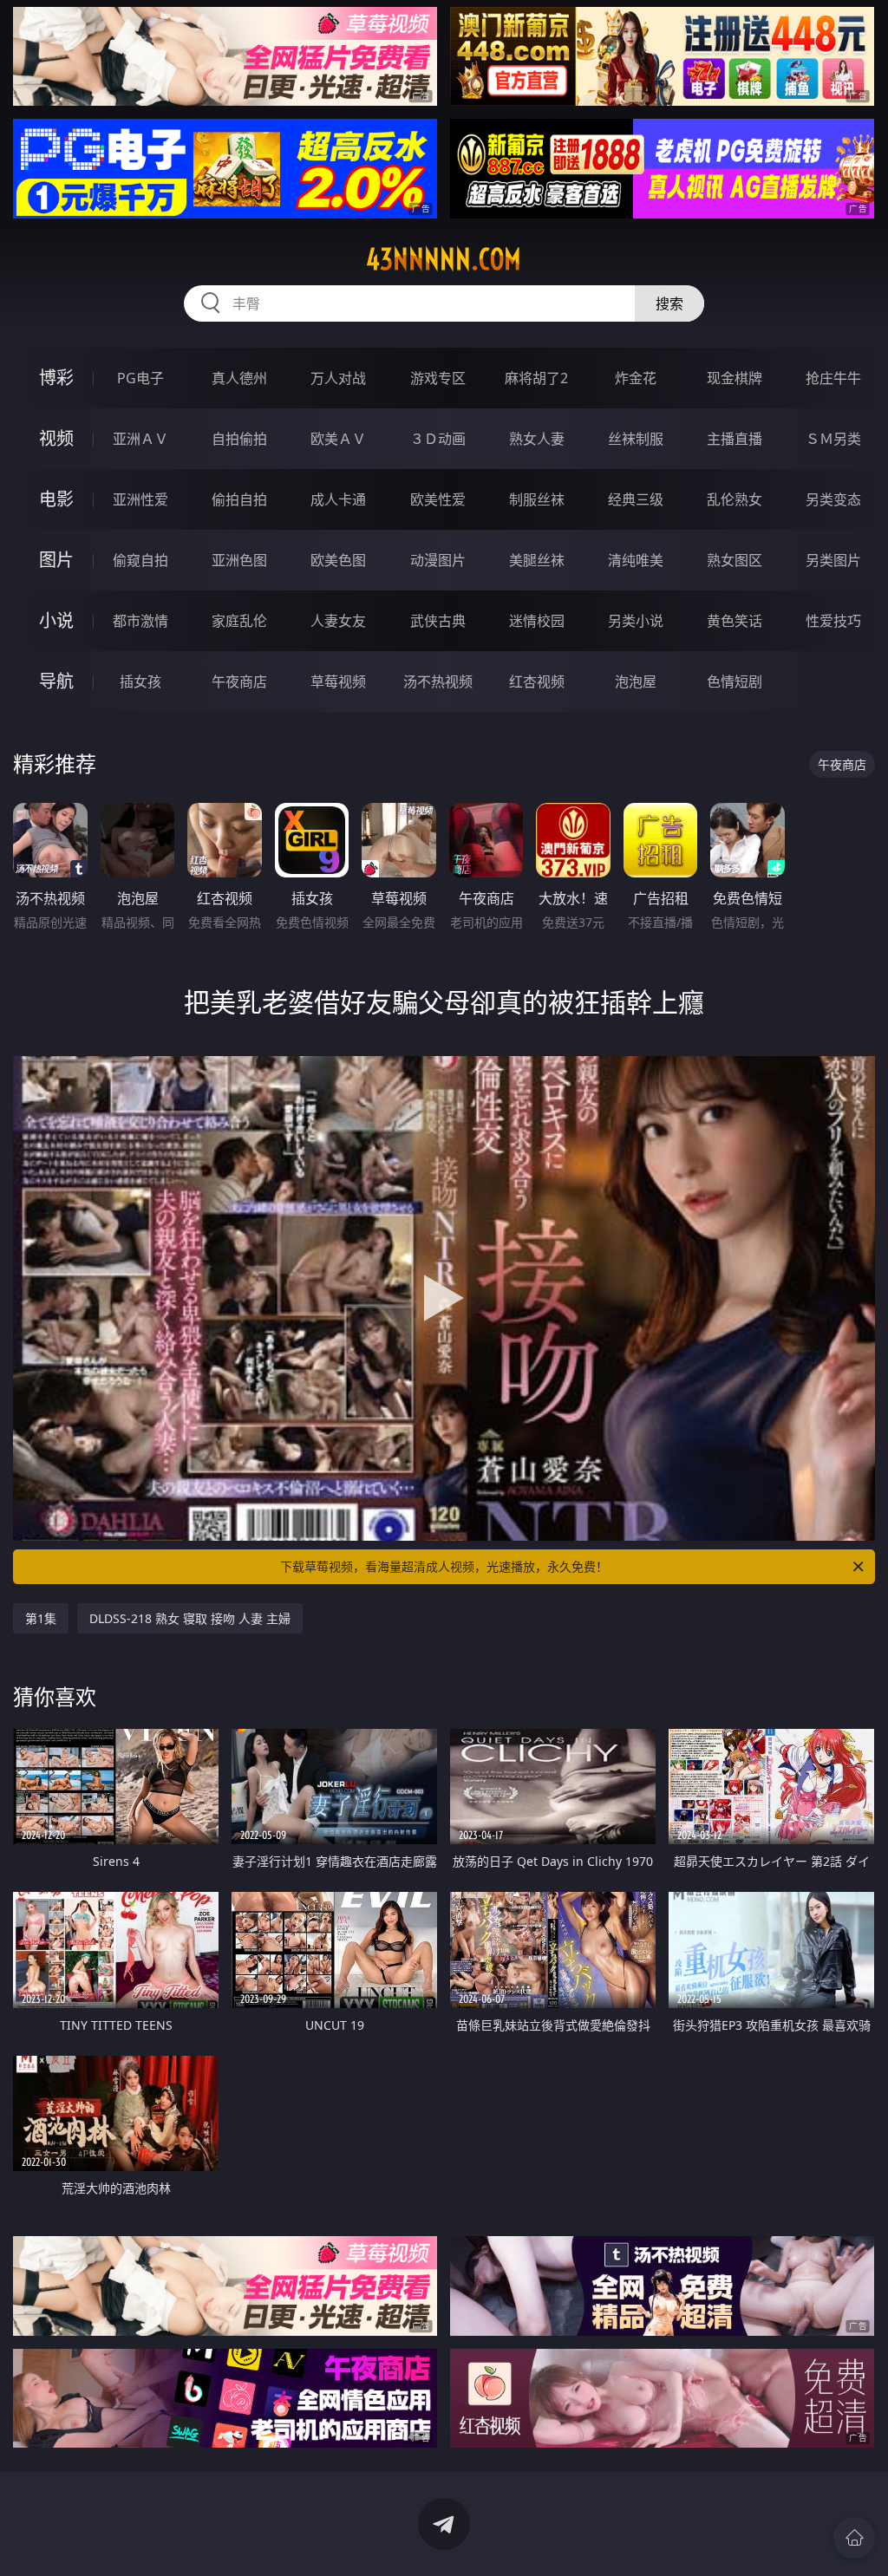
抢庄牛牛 (833, 378)
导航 (56, 681)
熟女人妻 (537, 439)
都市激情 (140, 621)
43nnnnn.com (444, 259)
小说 (56, 620)
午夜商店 (239, 681)
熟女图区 (735, 560)
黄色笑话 (735, 621)
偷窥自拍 (140, 560)
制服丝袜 (537, 499)
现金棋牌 (735, 378)
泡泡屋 (636, 681)
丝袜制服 (636, 439)
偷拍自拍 (239, 499)
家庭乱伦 (239, 621)
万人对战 (338, 378)
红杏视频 (537, 681)
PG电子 (140, 378)
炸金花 (636, 378)
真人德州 (239, 378)
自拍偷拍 (239, 439)
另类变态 (833, 499)
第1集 (41, 1618)
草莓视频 (338, 681)
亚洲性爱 (140, 499)
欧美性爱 (438, 499)
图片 (56, 560)
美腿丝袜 (537, 560)
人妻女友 (338, 621)
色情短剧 (735, 681)
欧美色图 (338, 560)
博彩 (56, 378)
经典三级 (636, 499)
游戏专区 (438, 378)
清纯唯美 (636, 560)
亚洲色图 (239, 560)
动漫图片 (438, 560)
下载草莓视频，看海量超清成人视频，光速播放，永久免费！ (444, 1566)
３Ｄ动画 (438, 439)
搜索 (669, 303)
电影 (56, 499)
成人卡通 (338, 499)
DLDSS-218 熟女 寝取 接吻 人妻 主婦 (190, 1618)
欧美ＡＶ (338, 439)
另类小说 (636, 621)
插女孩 (140, 681)
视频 (56, 438)
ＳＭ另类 (833, 439)
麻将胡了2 (536, 378)
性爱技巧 (833, 621)
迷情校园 (537, 621)
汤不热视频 (438, 681)
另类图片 (833, 560)
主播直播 (735, 439)
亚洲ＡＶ (140, 439)
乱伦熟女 (735, 499)
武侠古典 (438, 621)
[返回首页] (854, 2538)
